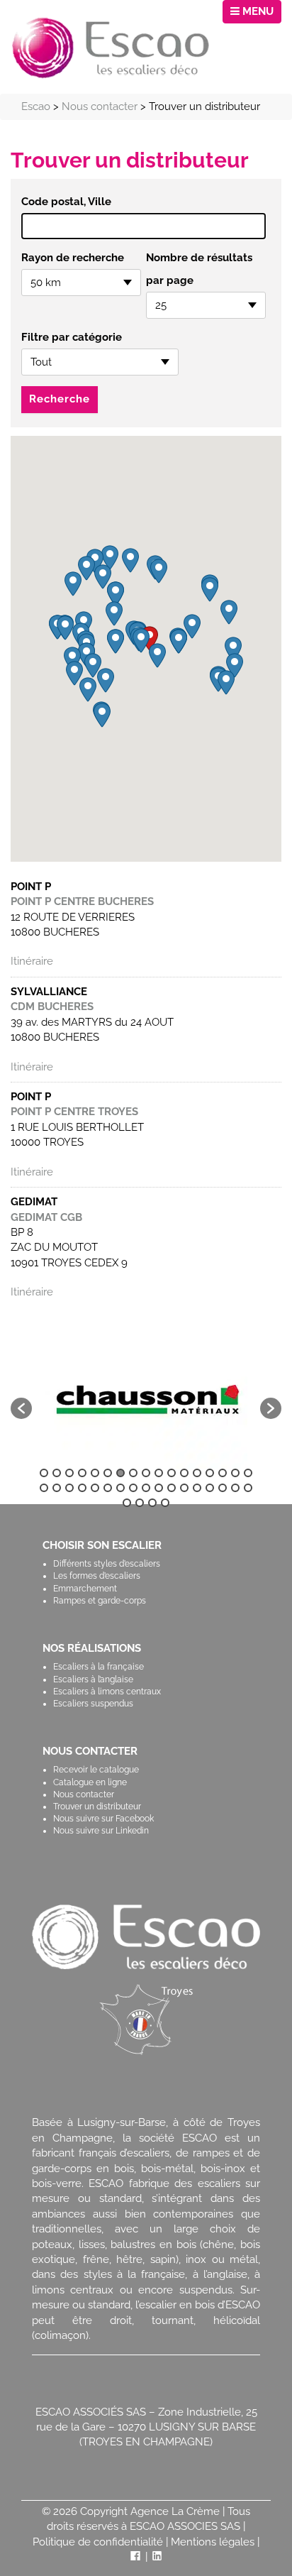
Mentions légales (213, 2542)
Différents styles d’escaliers (107, 1564)
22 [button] (95, 1488)
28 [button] (172, 1488)
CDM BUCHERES (52, 1007)
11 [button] (172, 1473)
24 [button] (120, 1488)
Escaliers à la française (99, 1667)
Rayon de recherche (73, 258)
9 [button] (146, 1473)
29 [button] (184, 1488)
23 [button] (108, 1488)
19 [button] (57, 1488)
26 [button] (146, 1488)
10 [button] (159, 1473)
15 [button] (223, 1473)
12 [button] (184, 1473)
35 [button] (127, 1503)
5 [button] (95, 1473)
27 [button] (159, 1488)
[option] (146, 1401)
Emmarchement (85, 1589)
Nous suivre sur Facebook (103, 1819)
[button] (141, 641)
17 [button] (248, 1473)
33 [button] (235, 1488)
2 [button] (57, 1473)
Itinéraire (32, 961)
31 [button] (210, 1488)
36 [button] (140, 1503)
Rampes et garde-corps (100, 1601)
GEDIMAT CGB (46, 1217)
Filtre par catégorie (72, 337)
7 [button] (120, 1473)
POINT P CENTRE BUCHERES (82, 901)
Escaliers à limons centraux (107, 1692)
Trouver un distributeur (97, 1807)
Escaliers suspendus (93, 1704)
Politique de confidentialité (98, 2542)
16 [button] (235, 1473)
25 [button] (133, 1488)
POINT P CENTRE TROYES (74, 1112)
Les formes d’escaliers (97, 1576)
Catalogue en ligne (90, 1782)
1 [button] (44, 1473)
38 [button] (165, 1503)
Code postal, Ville (66, 202)
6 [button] (108, 1473)
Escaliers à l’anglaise (93, 1679)
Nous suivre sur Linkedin (101, 1831)
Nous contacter (84, 1794)
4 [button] (82, 1473)
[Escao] (111, 47)
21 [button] (82, 1488)
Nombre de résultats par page (199, 269)
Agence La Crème (175, 2511)
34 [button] (248, 1488)
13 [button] (197, 1473)
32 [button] (223, 1488)
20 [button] (69, 1488)
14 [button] (210, 1473)
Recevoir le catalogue (96, 1770)
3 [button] (69, 1473)
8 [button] (133, 1473)
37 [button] (152, 1503)
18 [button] (44, 1488)
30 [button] (197, 1488)
